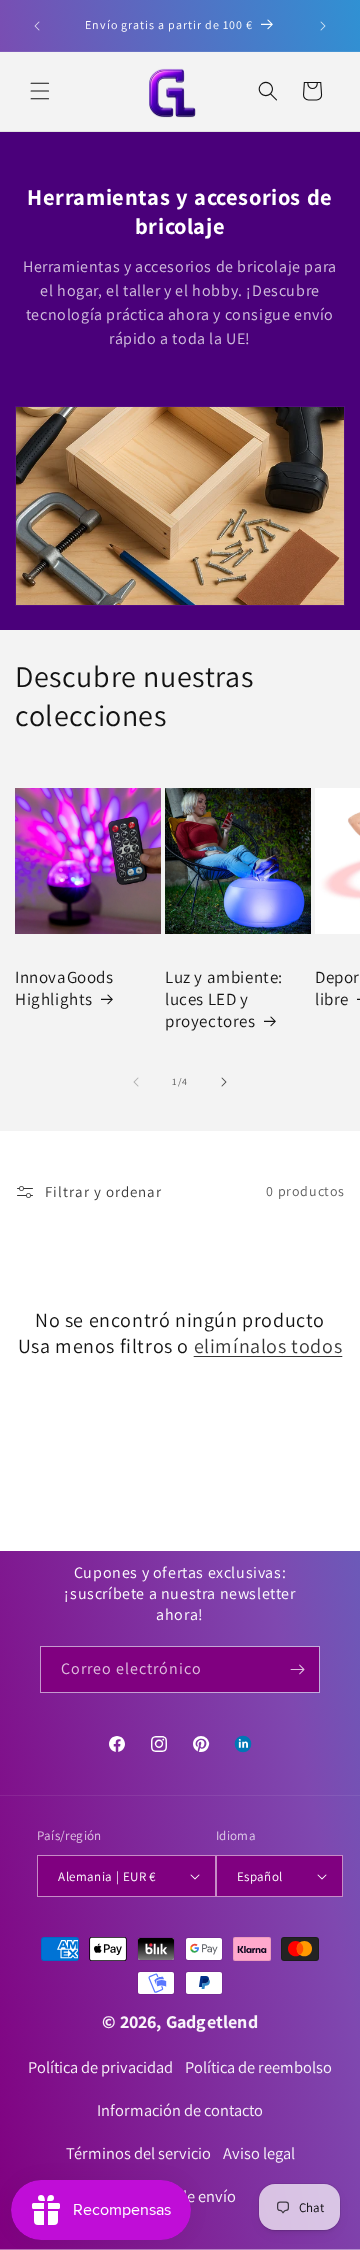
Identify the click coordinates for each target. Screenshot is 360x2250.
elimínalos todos (268, 1346)
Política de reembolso (258, 2067)
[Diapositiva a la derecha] (224, 1082)
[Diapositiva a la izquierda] (136, 1082)
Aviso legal (259, 2153)
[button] (40, 91)
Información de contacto (180, 2110)
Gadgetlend (212, 2021)
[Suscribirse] (297, 1669)
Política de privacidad (100, 2067)
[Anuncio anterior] (37, 26)
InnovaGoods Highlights (64, 988)
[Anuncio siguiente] (323, 26)
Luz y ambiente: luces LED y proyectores (224, 999)
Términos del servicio (138, 2153)
